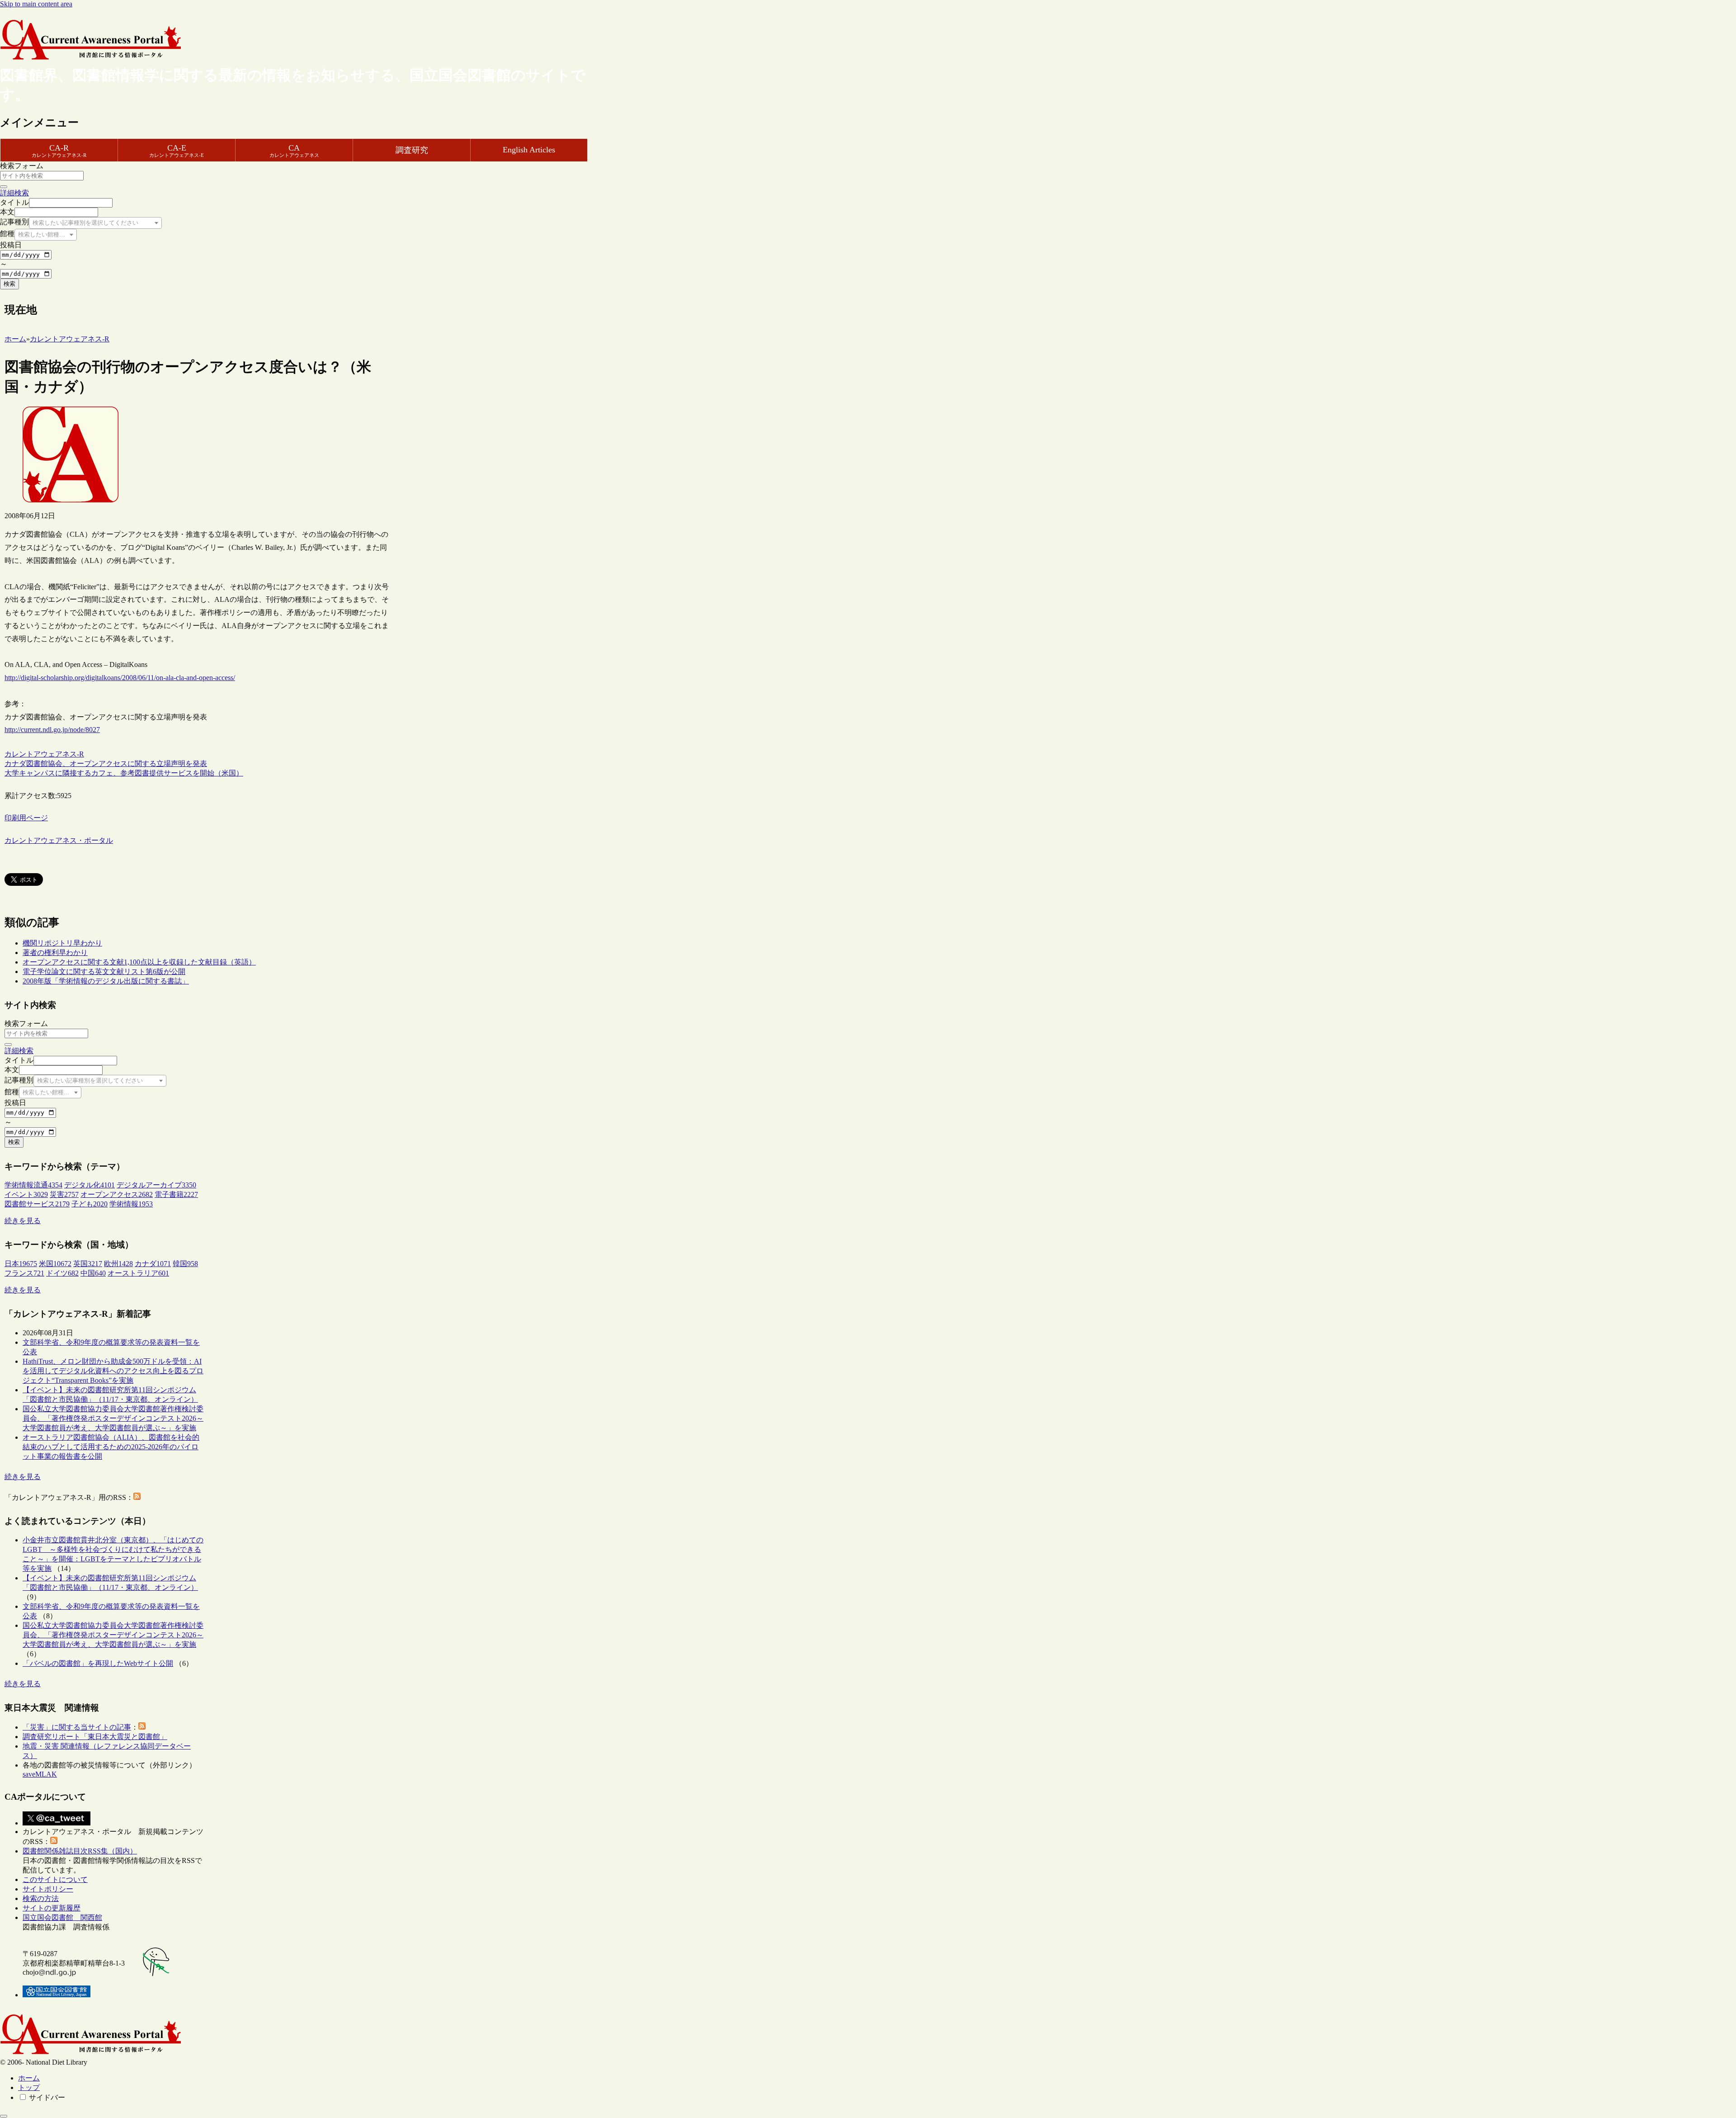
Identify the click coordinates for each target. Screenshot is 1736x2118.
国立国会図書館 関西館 (62, 1917)
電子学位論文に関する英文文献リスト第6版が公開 (104, 972)
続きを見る (23, 1221)
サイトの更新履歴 (52, 1908)
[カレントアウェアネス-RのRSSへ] (137, 1497)
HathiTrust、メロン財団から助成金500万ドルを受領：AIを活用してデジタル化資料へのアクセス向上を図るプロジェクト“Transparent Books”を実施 (113, 1371)
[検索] (4, 187)
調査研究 (412, 150)
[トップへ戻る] (4, 2116)
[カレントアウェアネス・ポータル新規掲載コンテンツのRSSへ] (54, 1841)
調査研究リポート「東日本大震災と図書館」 (95, 1737)
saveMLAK (40, 1774)
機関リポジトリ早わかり (62, 943)
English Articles (529, 150)
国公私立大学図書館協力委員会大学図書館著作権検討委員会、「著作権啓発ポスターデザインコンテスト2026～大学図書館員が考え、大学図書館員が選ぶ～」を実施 (113, 1418)
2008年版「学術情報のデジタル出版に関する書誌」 (106, 981)
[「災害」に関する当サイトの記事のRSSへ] (142, 1727)
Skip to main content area (36, 4)
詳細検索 (14, 193)
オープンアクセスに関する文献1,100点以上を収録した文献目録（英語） (139, 962)
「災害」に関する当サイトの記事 (77, 1727)
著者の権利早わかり (55, 953)
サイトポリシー (48, 1889)
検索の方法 (41, 1898)
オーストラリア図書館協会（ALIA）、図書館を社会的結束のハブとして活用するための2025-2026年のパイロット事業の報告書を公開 (111, 1447)
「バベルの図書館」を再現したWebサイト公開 (98, 1663)
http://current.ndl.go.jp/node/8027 (52, 730)
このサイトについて (55, 1879)
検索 (9, 284)
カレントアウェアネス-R (44, 754)
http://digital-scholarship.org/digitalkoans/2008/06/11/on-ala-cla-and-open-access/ (120, 678)
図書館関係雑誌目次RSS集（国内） (80, 1851)
